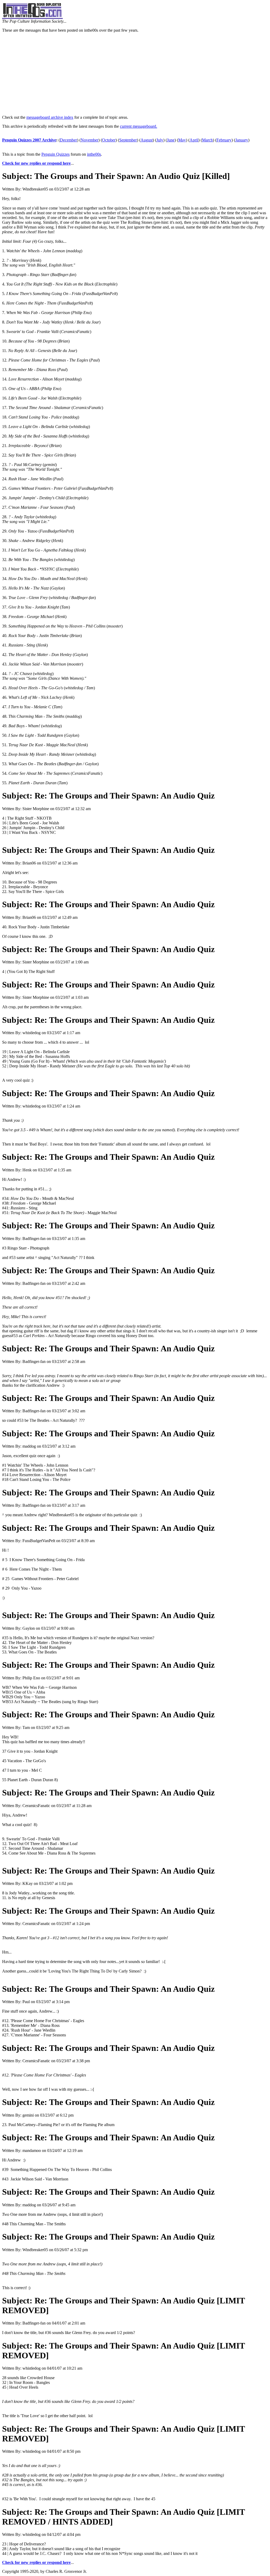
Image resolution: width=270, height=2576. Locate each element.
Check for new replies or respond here (36, 163)
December (68, 140)
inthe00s (94, 154)
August (147, 140)
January (242, 140)
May (182, 140)
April (194, 140)
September (128, 140)
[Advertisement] (135, 74)
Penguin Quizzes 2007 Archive (29, 140)
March (207, 140)
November (90, 140)
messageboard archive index (50, 117)
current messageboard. (139, 126)
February (224, 140)
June (171, 140)
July (160, 140)
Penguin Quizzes (56, 154)
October (109, 140)
